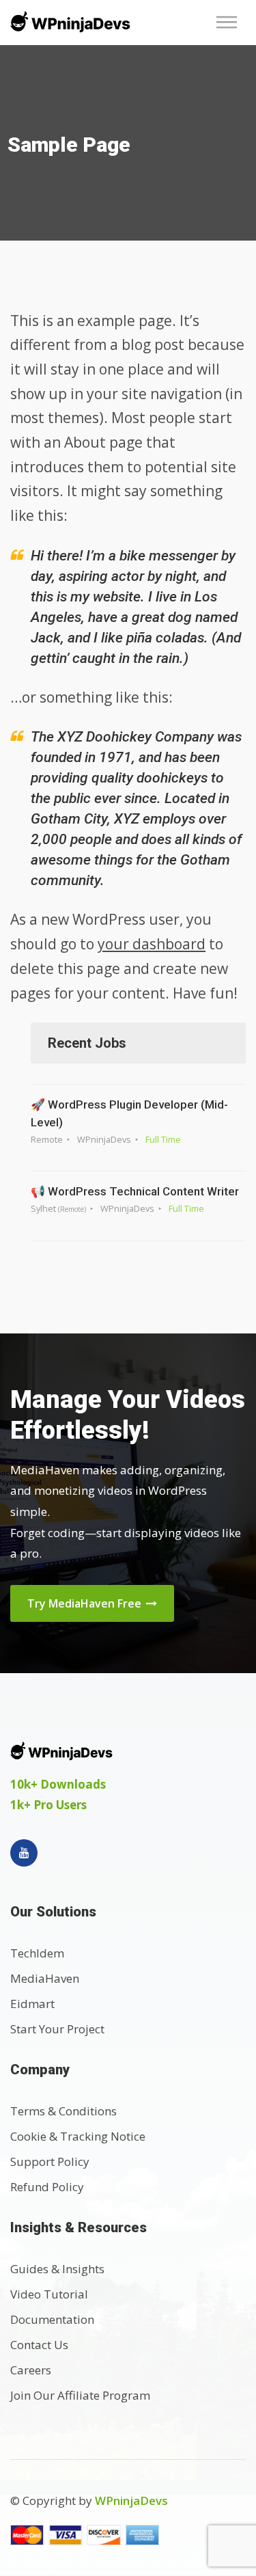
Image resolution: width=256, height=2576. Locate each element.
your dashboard (152, 944)
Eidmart (32, 2004)
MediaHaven (45, 1978)
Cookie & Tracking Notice (78, 2136)
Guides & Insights (57, 2269)
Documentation (52, 2319)
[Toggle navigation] (231, 22)
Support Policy (50, 2161)
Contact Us (39, 2345)
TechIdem (37, 1953)
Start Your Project (57, 2029)
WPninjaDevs (131, 2500)
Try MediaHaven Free (86, 1603)
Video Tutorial (49, 2294)
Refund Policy (47, 2187)
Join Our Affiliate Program (80, 2395)
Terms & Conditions (63, 2111)
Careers (31, 2370)
